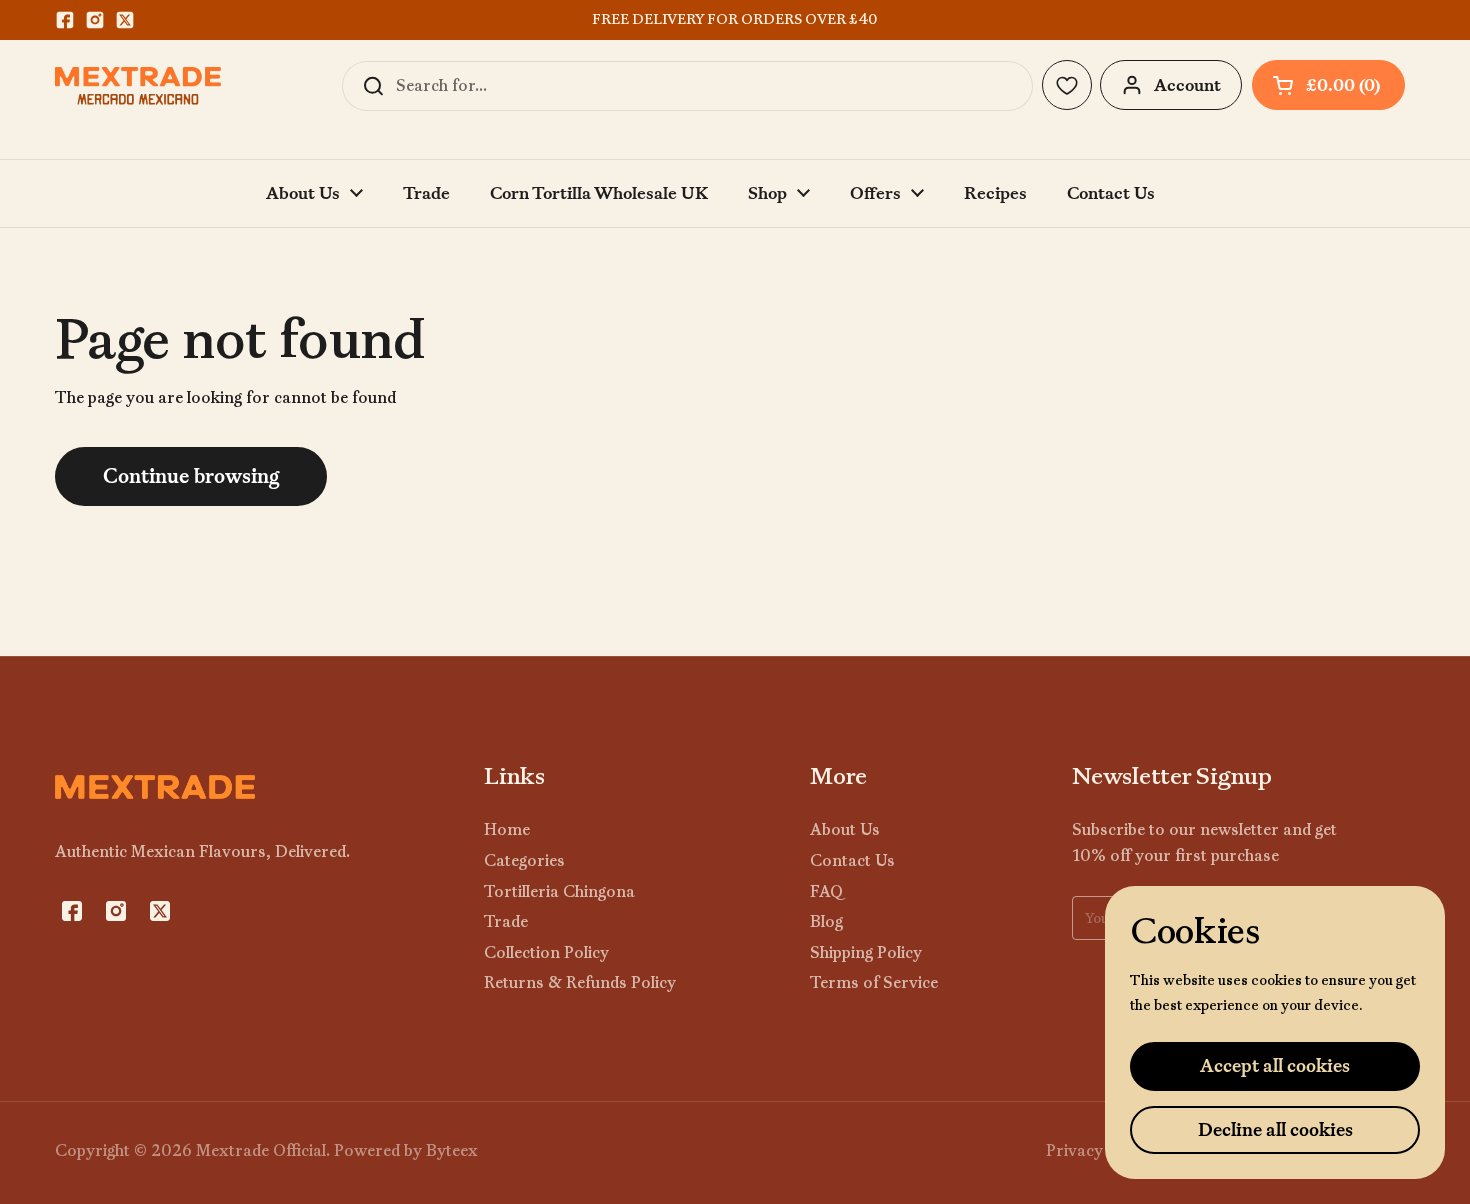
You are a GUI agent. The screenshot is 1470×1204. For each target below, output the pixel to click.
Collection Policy (546, 952)
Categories (524, 860)
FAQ (826, 891)
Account (1187, 85)
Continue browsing (191, 476)
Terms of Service (874, 982)
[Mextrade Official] (138, 86)
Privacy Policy (1099, 1150)
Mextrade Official (261, 1150)
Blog (826, 921)
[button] (1328, 85)
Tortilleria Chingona (559, 891)
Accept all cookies (1275, 1065)
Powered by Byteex (406, 1150)
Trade (506, 921)
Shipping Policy (866, 952)
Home (507, 829)
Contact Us (852, 860)
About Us (845, 829)
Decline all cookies (1275, 1129)
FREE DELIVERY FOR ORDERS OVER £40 (734, 19)
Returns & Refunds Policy (580, 982)
